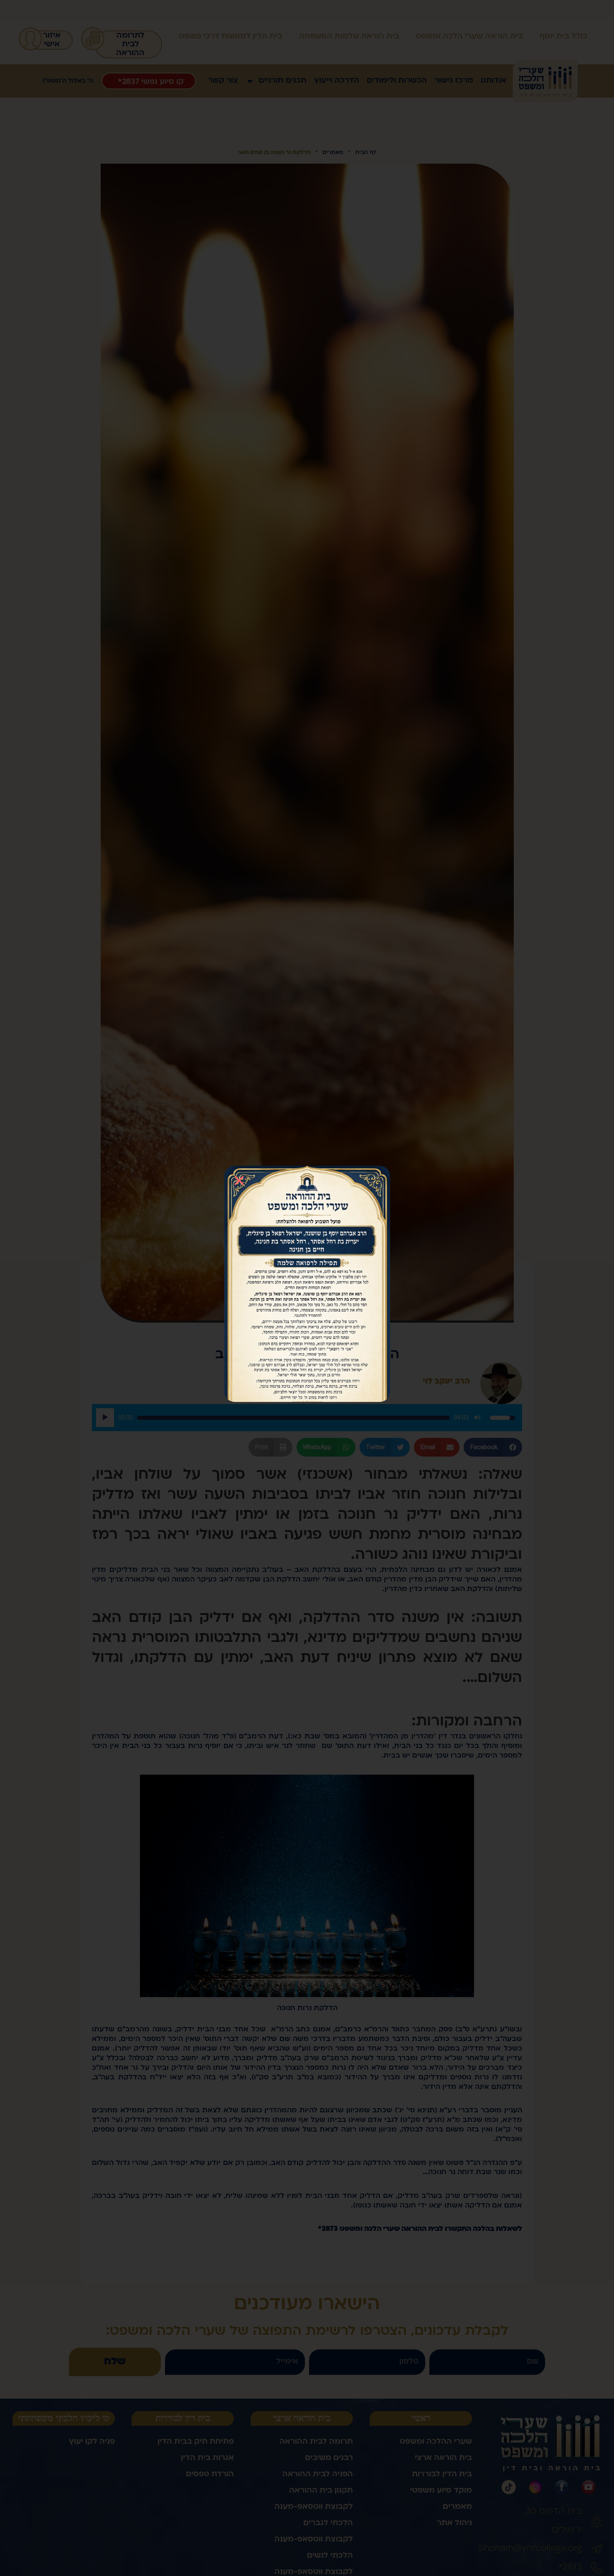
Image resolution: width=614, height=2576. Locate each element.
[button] (239, 1181)
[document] (307, 1288)
